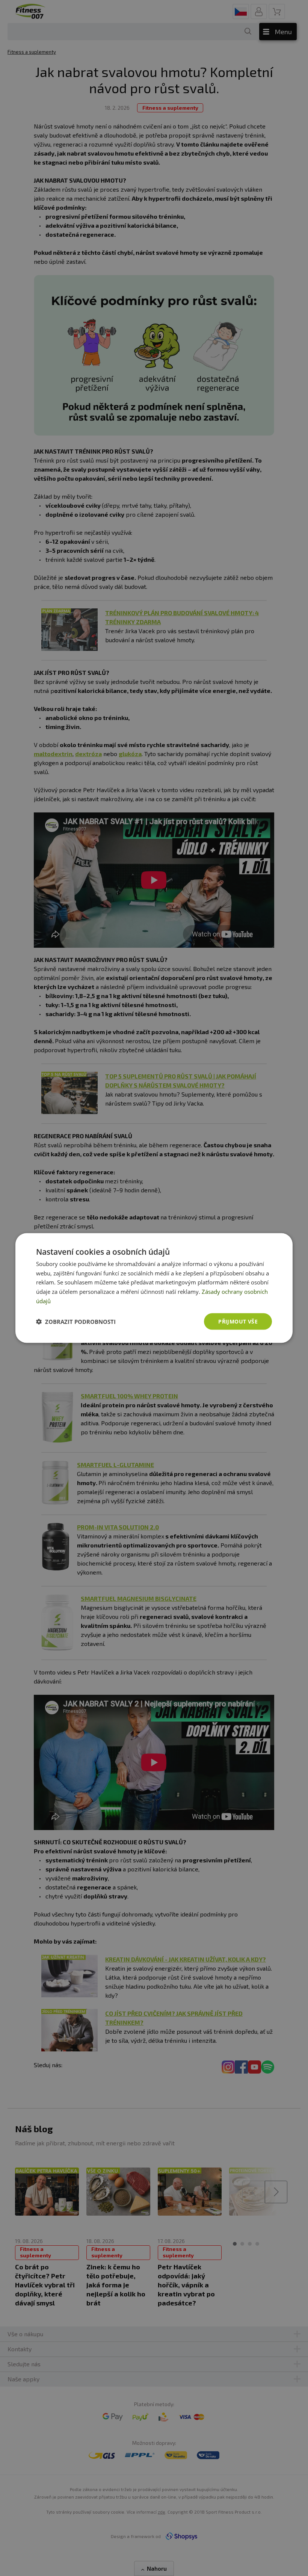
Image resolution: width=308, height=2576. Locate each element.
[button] (76, 1322)
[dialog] (154, 1288)
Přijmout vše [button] (238, 1321)
